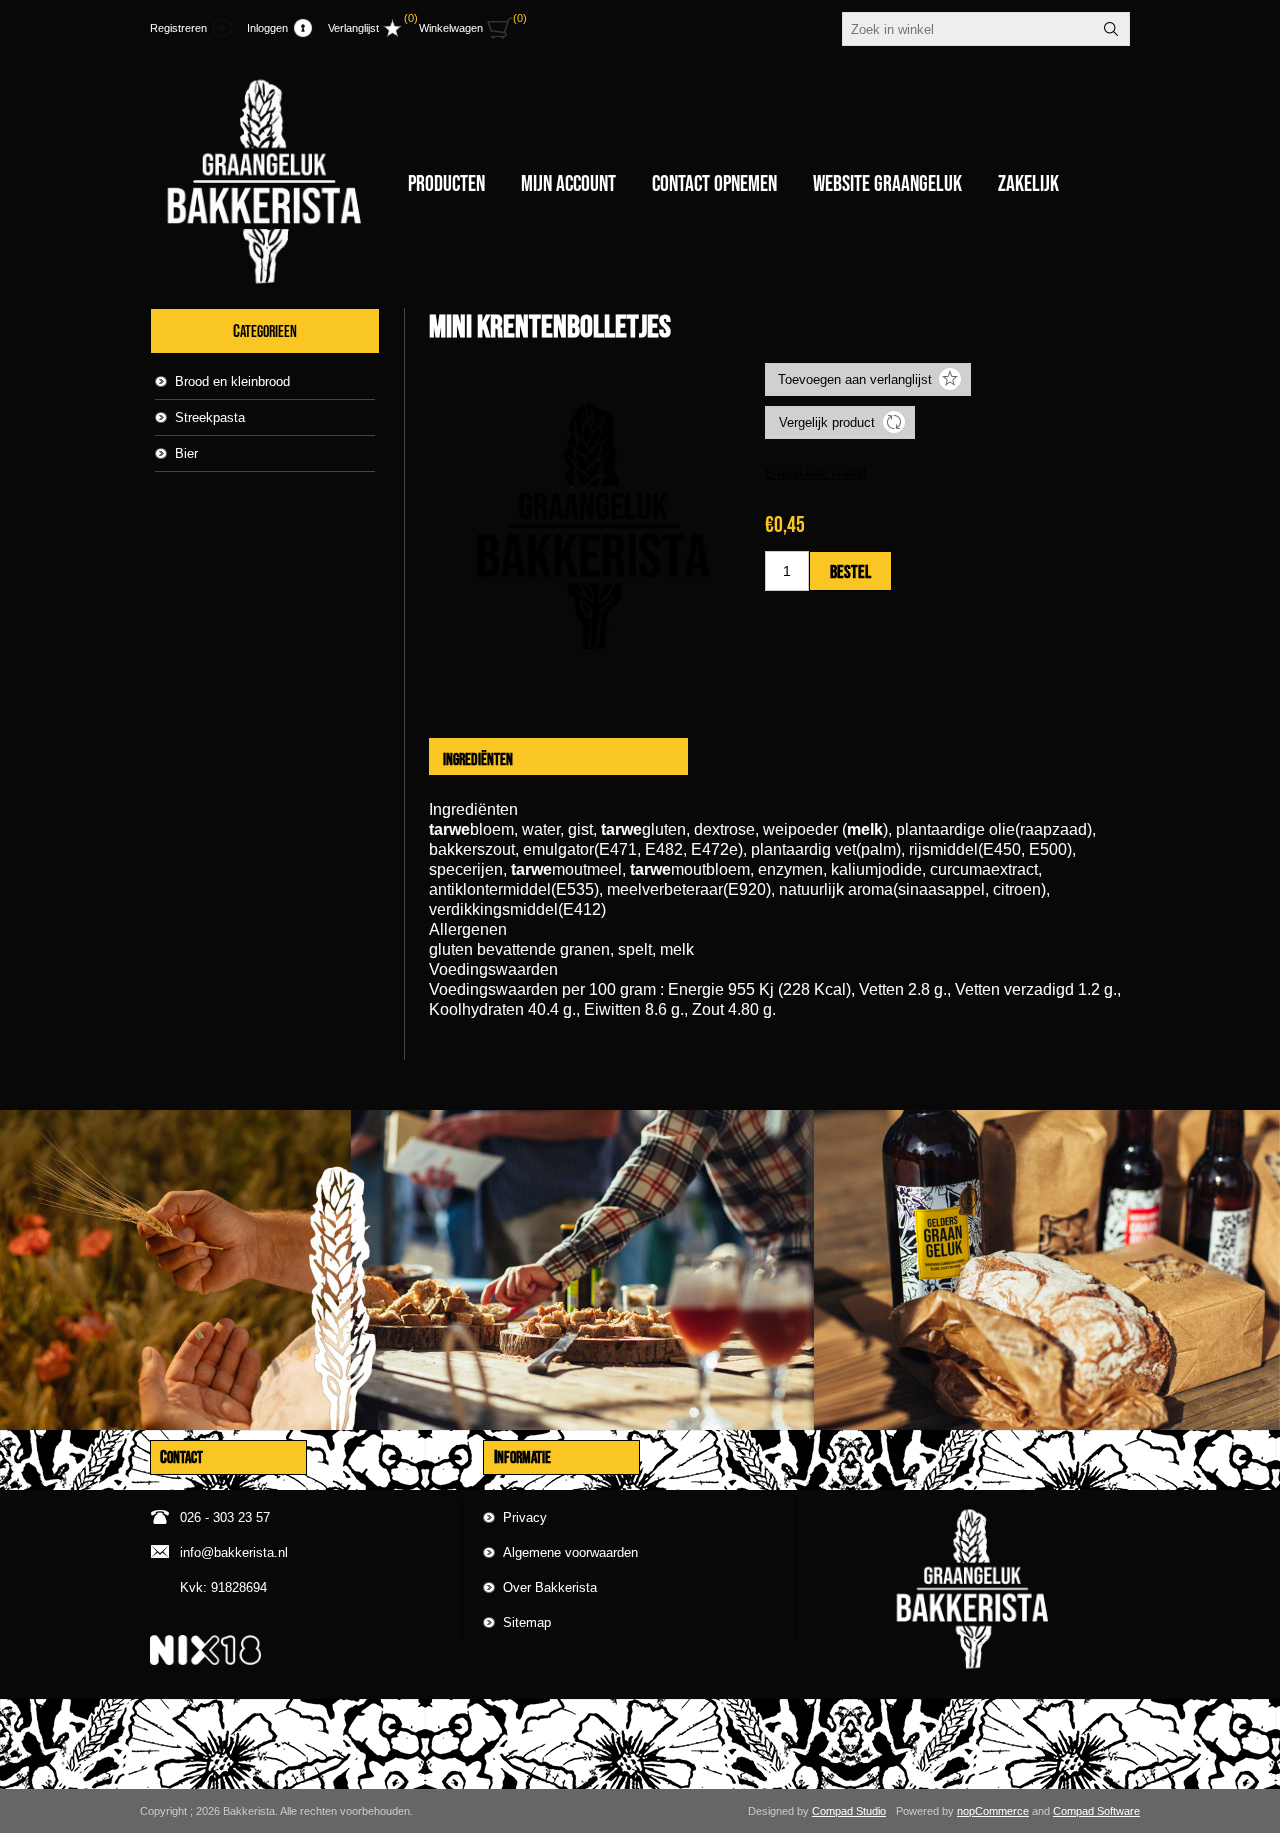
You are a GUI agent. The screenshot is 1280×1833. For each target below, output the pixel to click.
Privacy (525, 1517)
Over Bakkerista (550, 1587)
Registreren (178, 28)
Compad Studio (849, 1811)
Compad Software (1096, 1811)
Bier (186, 453)
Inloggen (267, 28)
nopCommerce (993, 1811)
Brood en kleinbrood (232, 381)
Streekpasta (210, 417)
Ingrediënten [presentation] (478, 759)
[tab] (478, 759)
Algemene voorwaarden (570, 1552)
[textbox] (968, 29)
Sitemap (527, 1622)
